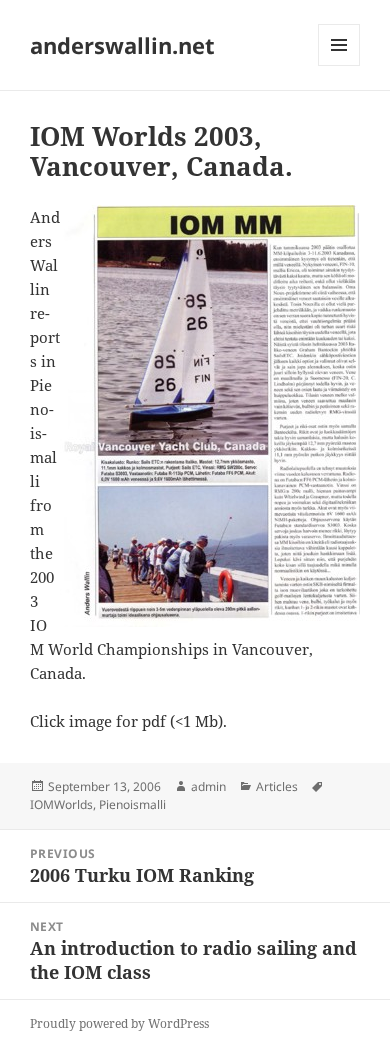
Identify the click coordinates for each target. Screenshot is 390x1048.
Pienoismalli (132, 804)
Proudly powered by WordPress (119, 1023)
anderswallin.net (122, 45)
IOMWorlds (61, 804)
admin (208, 786)
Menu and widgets (339, 65)
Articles (277, 786)
